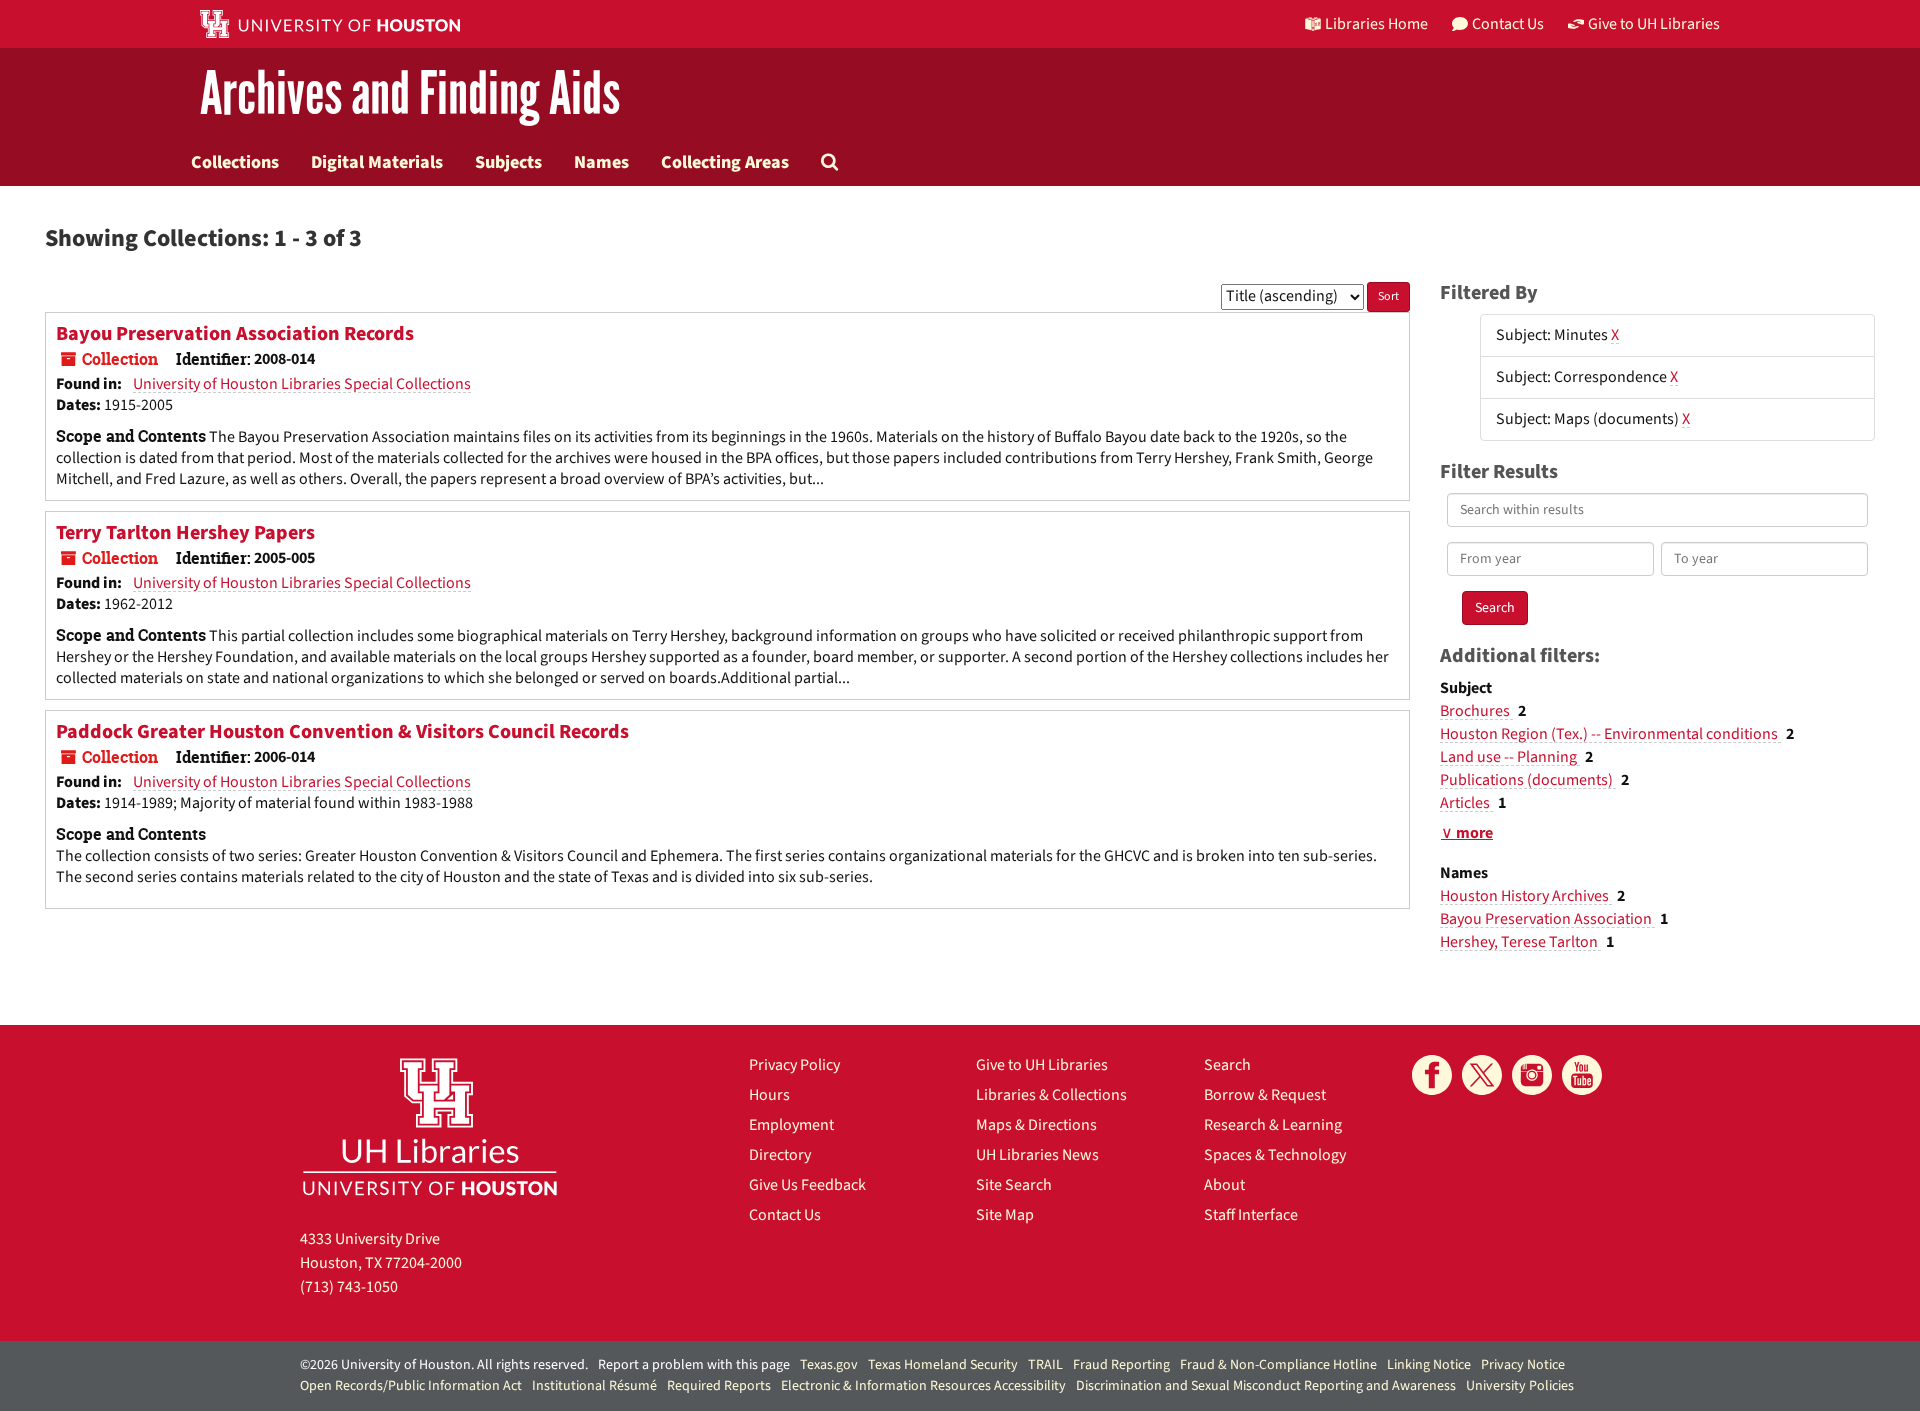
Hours (769, 1095)
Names (601, 162)
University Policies (1520, 1386)
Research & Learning (1273, 1125)
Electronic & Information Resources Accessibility (923, 1386)
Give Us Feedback (807, 1185)
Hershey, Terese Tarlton (1520, 942)
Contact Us (785, 1215)
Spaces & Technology (1275, 1155)
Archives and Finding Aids (410, 94)
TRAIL (1045, 1365)
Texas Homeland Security (943, 1365)
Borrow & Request (1265, 1095)
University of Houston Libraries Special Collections (302, 384)
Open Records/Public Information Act (411, 1386)
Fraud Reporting (1121, 1365)
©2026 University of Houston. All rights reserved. (444, 1365)
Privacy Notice (1523, 1365)
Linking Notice (1429, 1365)
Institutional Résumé (594, 1386)
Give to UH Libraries (1042, 1065)
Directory (780, 1155)
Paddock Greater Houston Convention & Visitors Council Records (342, 732)
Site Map (1005, 1215)
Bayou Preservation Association (1547, 919)
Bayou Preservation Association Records (235, 334)
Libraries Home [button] (1376, 24)
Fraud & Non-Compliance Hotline (1278, 1365)
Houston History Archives (1526, 896)
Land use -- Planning (1510, 757)
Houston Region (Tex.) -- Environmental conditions (1610, 734)
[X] (1482, 1075)
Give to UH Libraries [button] (1654, 24)
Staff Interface (1251, 1215)
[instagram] (1532, 1075)
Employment (791, 1125)
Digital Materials (377, 162)
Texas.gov (829, 1365)
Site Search (1014, 1185)
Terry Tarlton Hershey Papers (185, 533)
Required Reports (719, 1386)
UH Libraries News (1037, 1155)
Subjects (508, 162)
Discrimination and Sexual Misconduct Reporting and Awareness (1266, 1386)
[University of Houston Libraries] (430, 1126)
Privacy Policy (794, 1065)
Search (1227, 1065)
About (1224, 1185)
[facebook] (1432, 1075)
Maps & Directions (1036, 1125)
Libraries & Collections (1051, 1095)
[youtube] (1582, 1075)
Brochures (1476, 711)
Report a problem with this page (694, 1365)
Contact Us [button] (1508, 24)
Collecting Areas (725, 162)
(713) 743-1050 (349, 1287)
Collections (235, 162)
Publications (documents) (1528, 780)
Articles (1466, 803)
